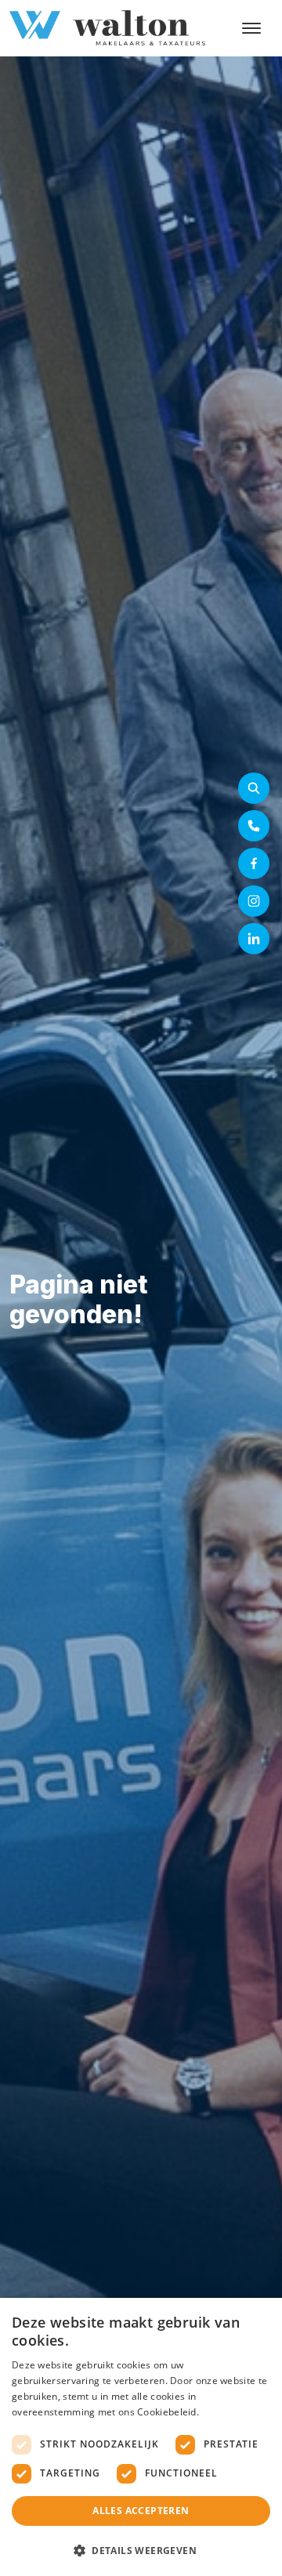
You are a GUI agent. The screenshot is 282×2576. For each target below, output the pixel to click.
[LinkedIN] (254, 939)
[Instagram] (254, 901)
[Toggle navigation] (251, 28)
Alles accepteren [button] (141, 2511)
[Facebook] (254, 863)
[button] (141, 2550)
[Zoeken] (254, 788)
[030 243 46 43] (254, 826)
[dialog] (141, 2437)
